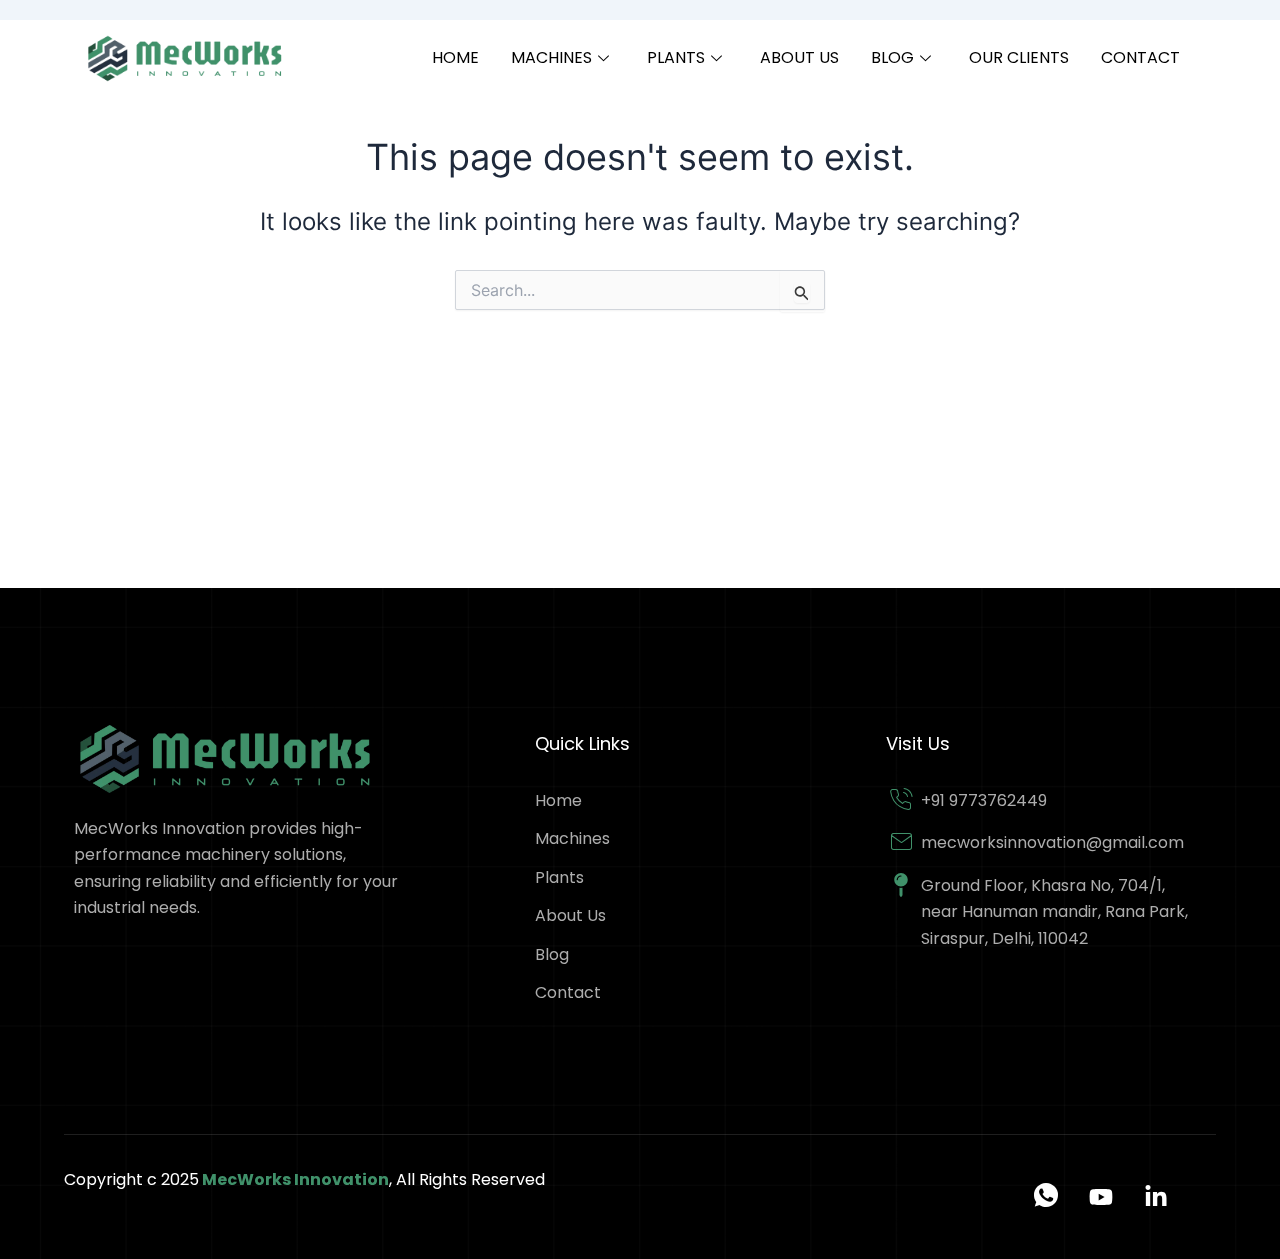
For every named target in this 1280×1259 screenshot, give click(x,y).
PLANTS (676, 57)
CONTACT (1140, 57)
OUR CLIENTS (1019, 57)
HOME (455, 57)
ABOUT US (799, 57)
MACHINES (551, 57)
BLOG (892, 57)
